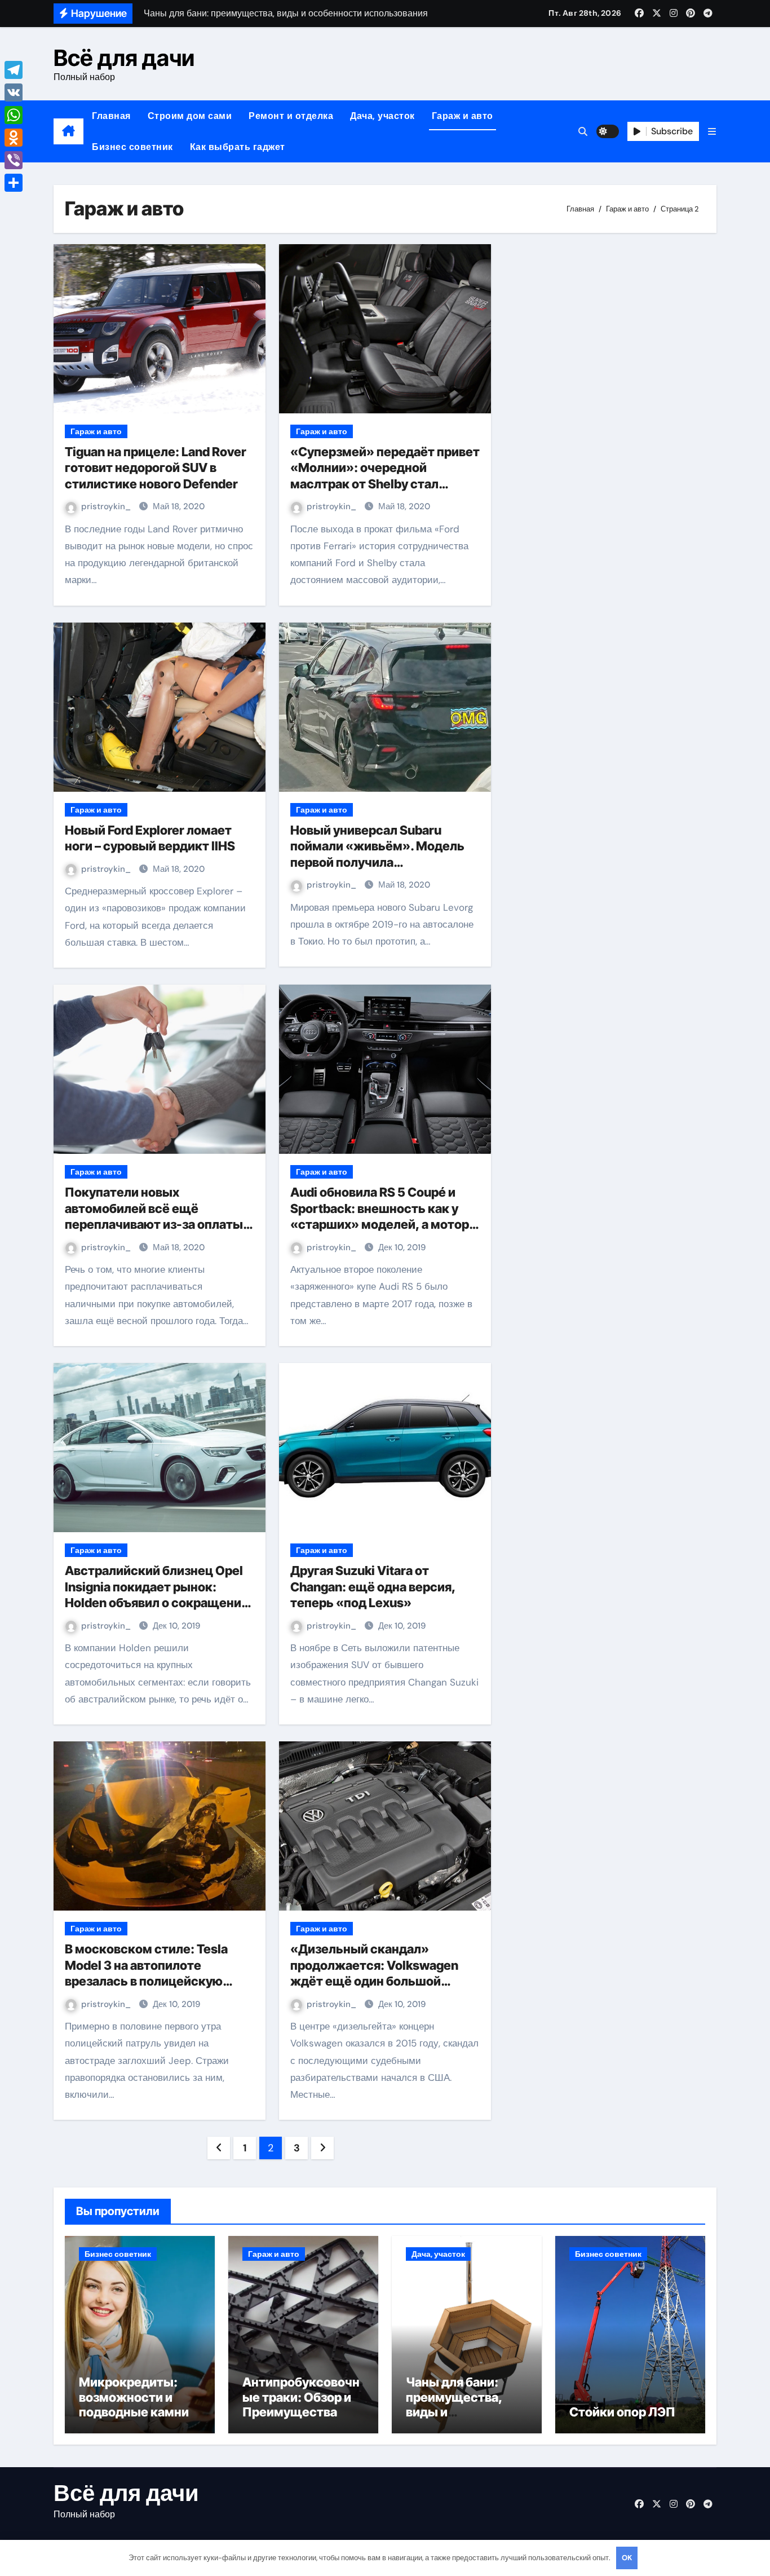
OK (627, 2558)
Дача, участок (382, 116)
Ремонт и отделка (291, 116)
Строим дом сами (190, 116)
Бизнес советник (132, 147)
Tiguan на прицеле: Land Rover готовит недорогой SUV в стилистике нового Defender (156, 468)
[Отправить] (14, 183)
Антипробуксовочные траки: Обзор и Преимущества (301, 2397)
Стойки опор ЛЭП (622, 2412)
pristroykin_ (107, 506)
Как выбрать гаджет (238, 147)
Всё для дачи (124, 58)
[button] (712, 132)
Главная (111, 116)
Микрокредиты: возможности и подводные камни (134, 2397)
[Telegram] (14, 70)
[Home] (68, 131)
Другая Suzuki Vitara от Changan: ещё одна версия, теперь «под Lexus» (373, 1587)
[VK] (14, 92)
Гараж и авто (463, 116)
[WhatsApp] (14, 115)
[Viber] (14, 160)
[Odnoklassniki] (14, 138)
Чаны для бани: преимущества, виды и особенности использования (454, 2412)
